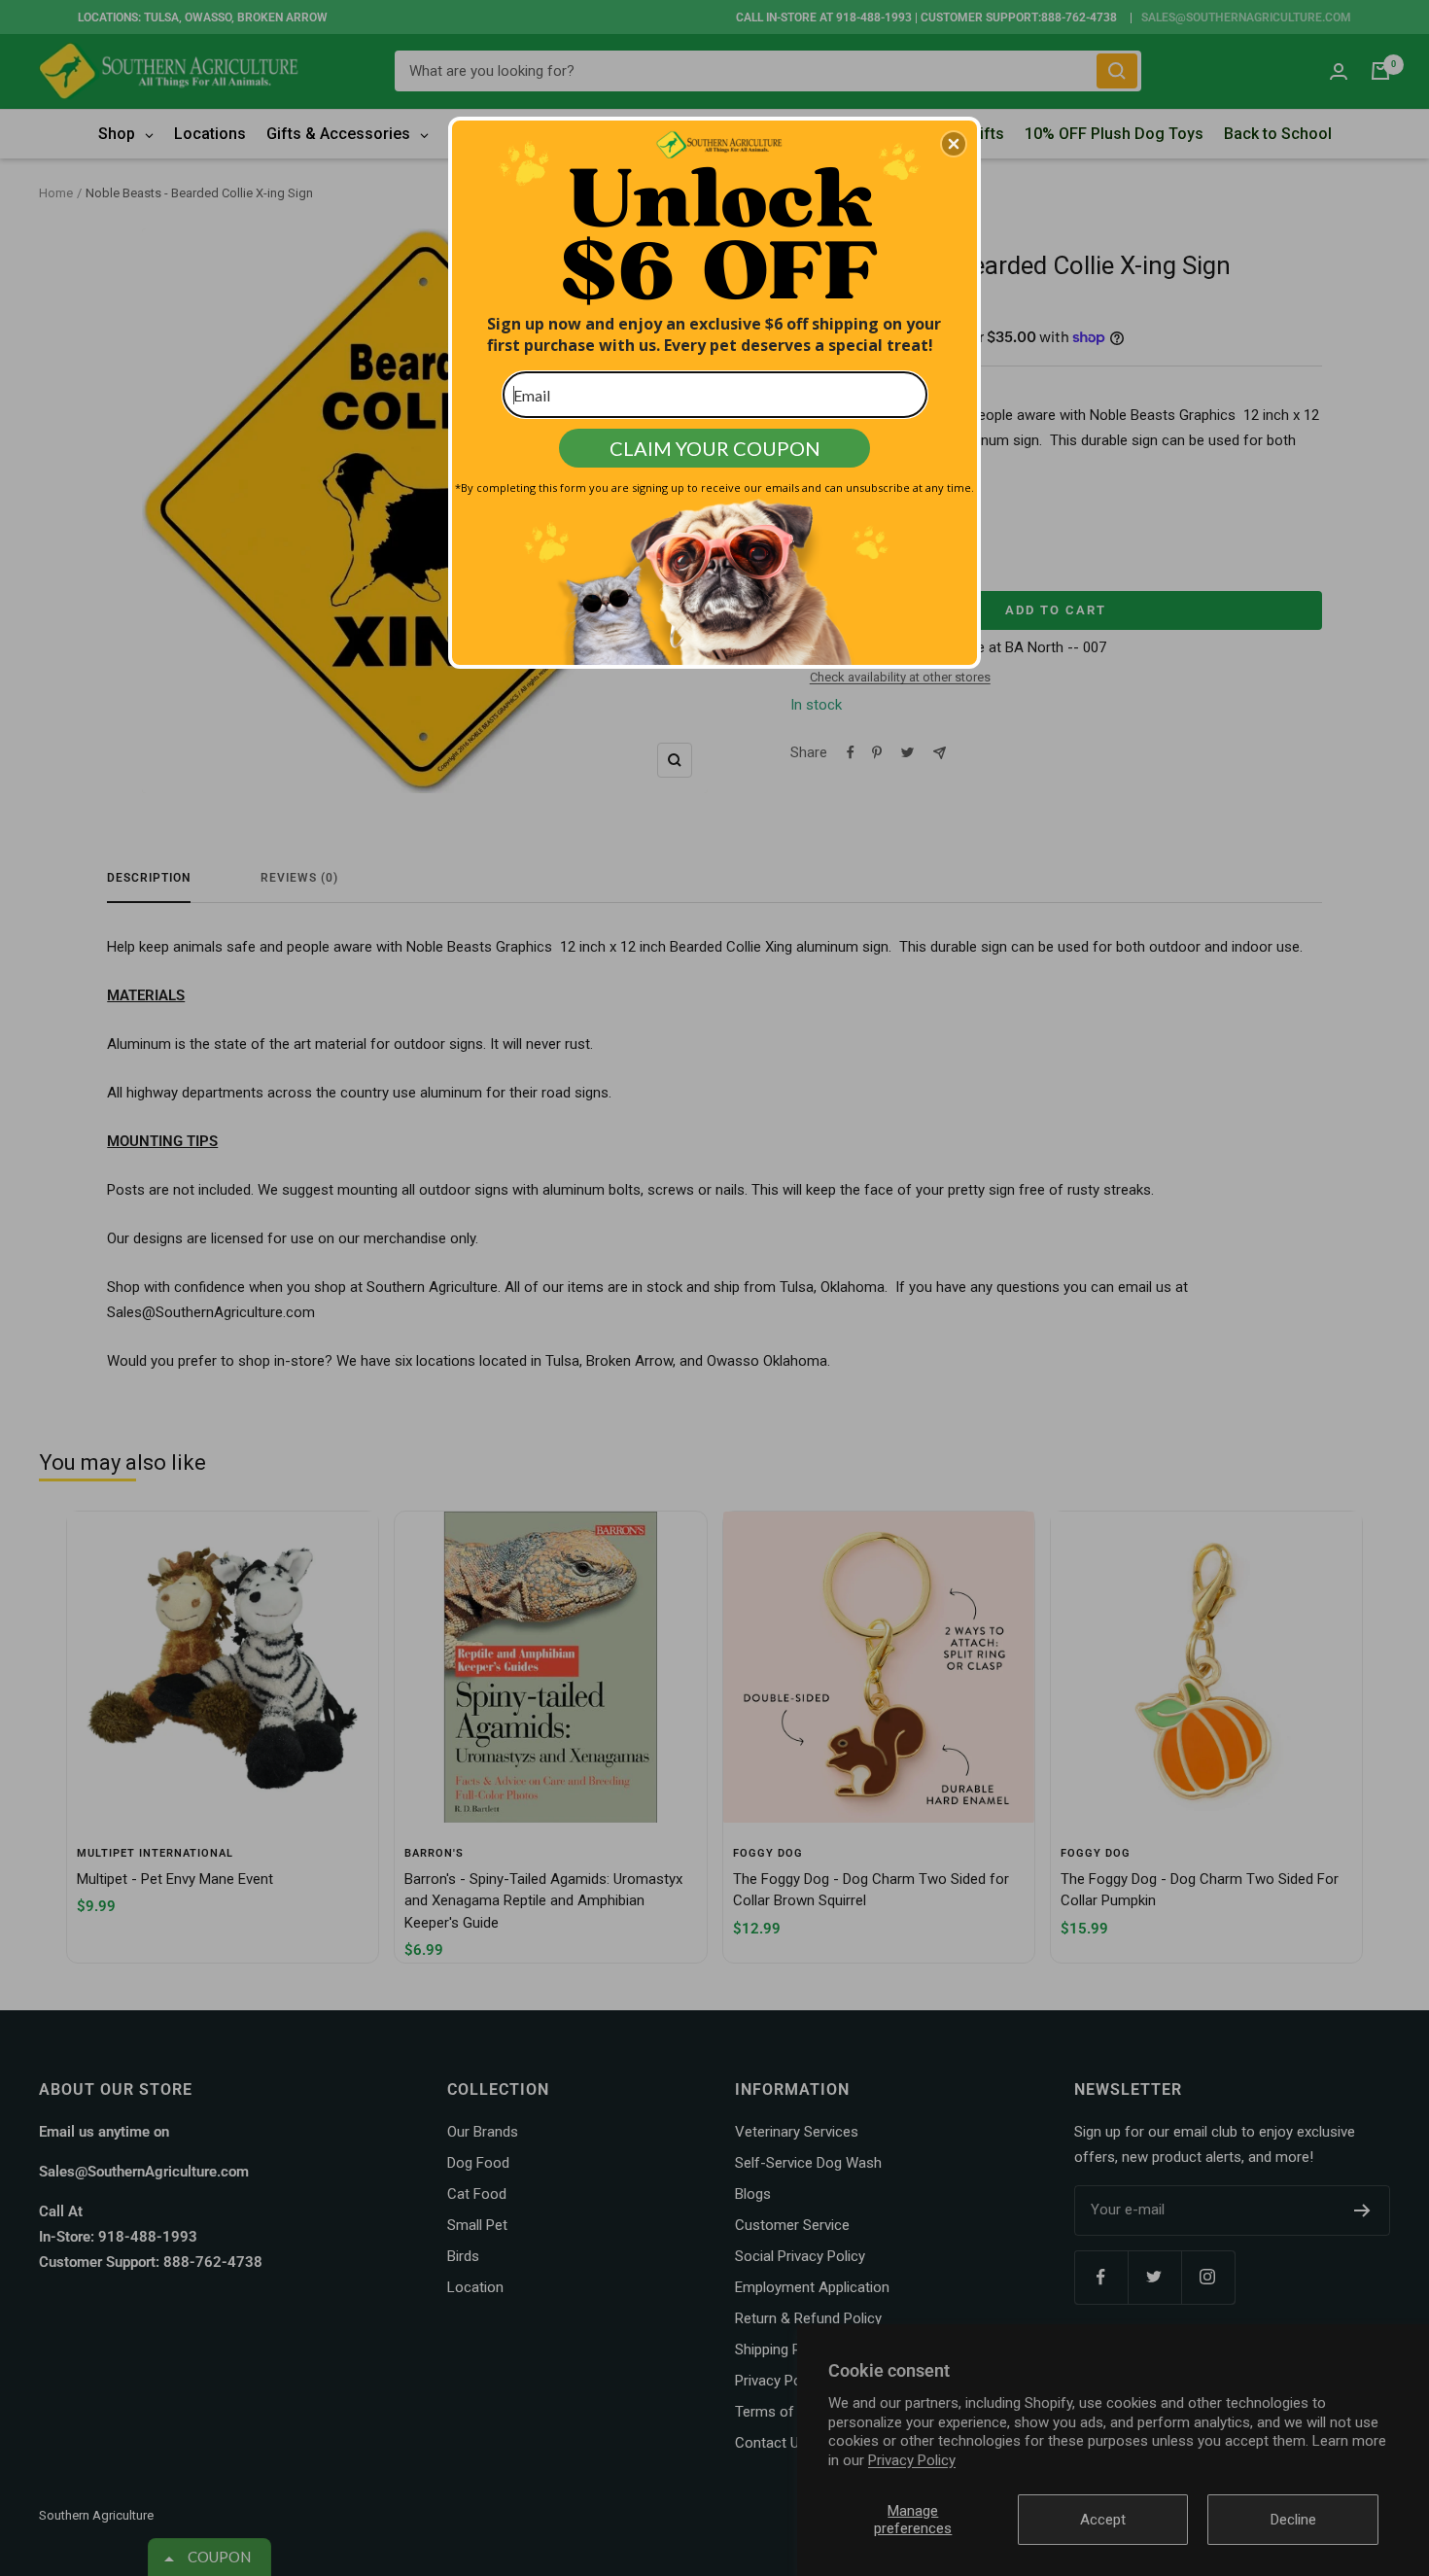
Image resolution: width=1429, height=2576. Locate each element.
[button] (954, 144)
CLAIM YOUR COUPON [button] (715, 448)
